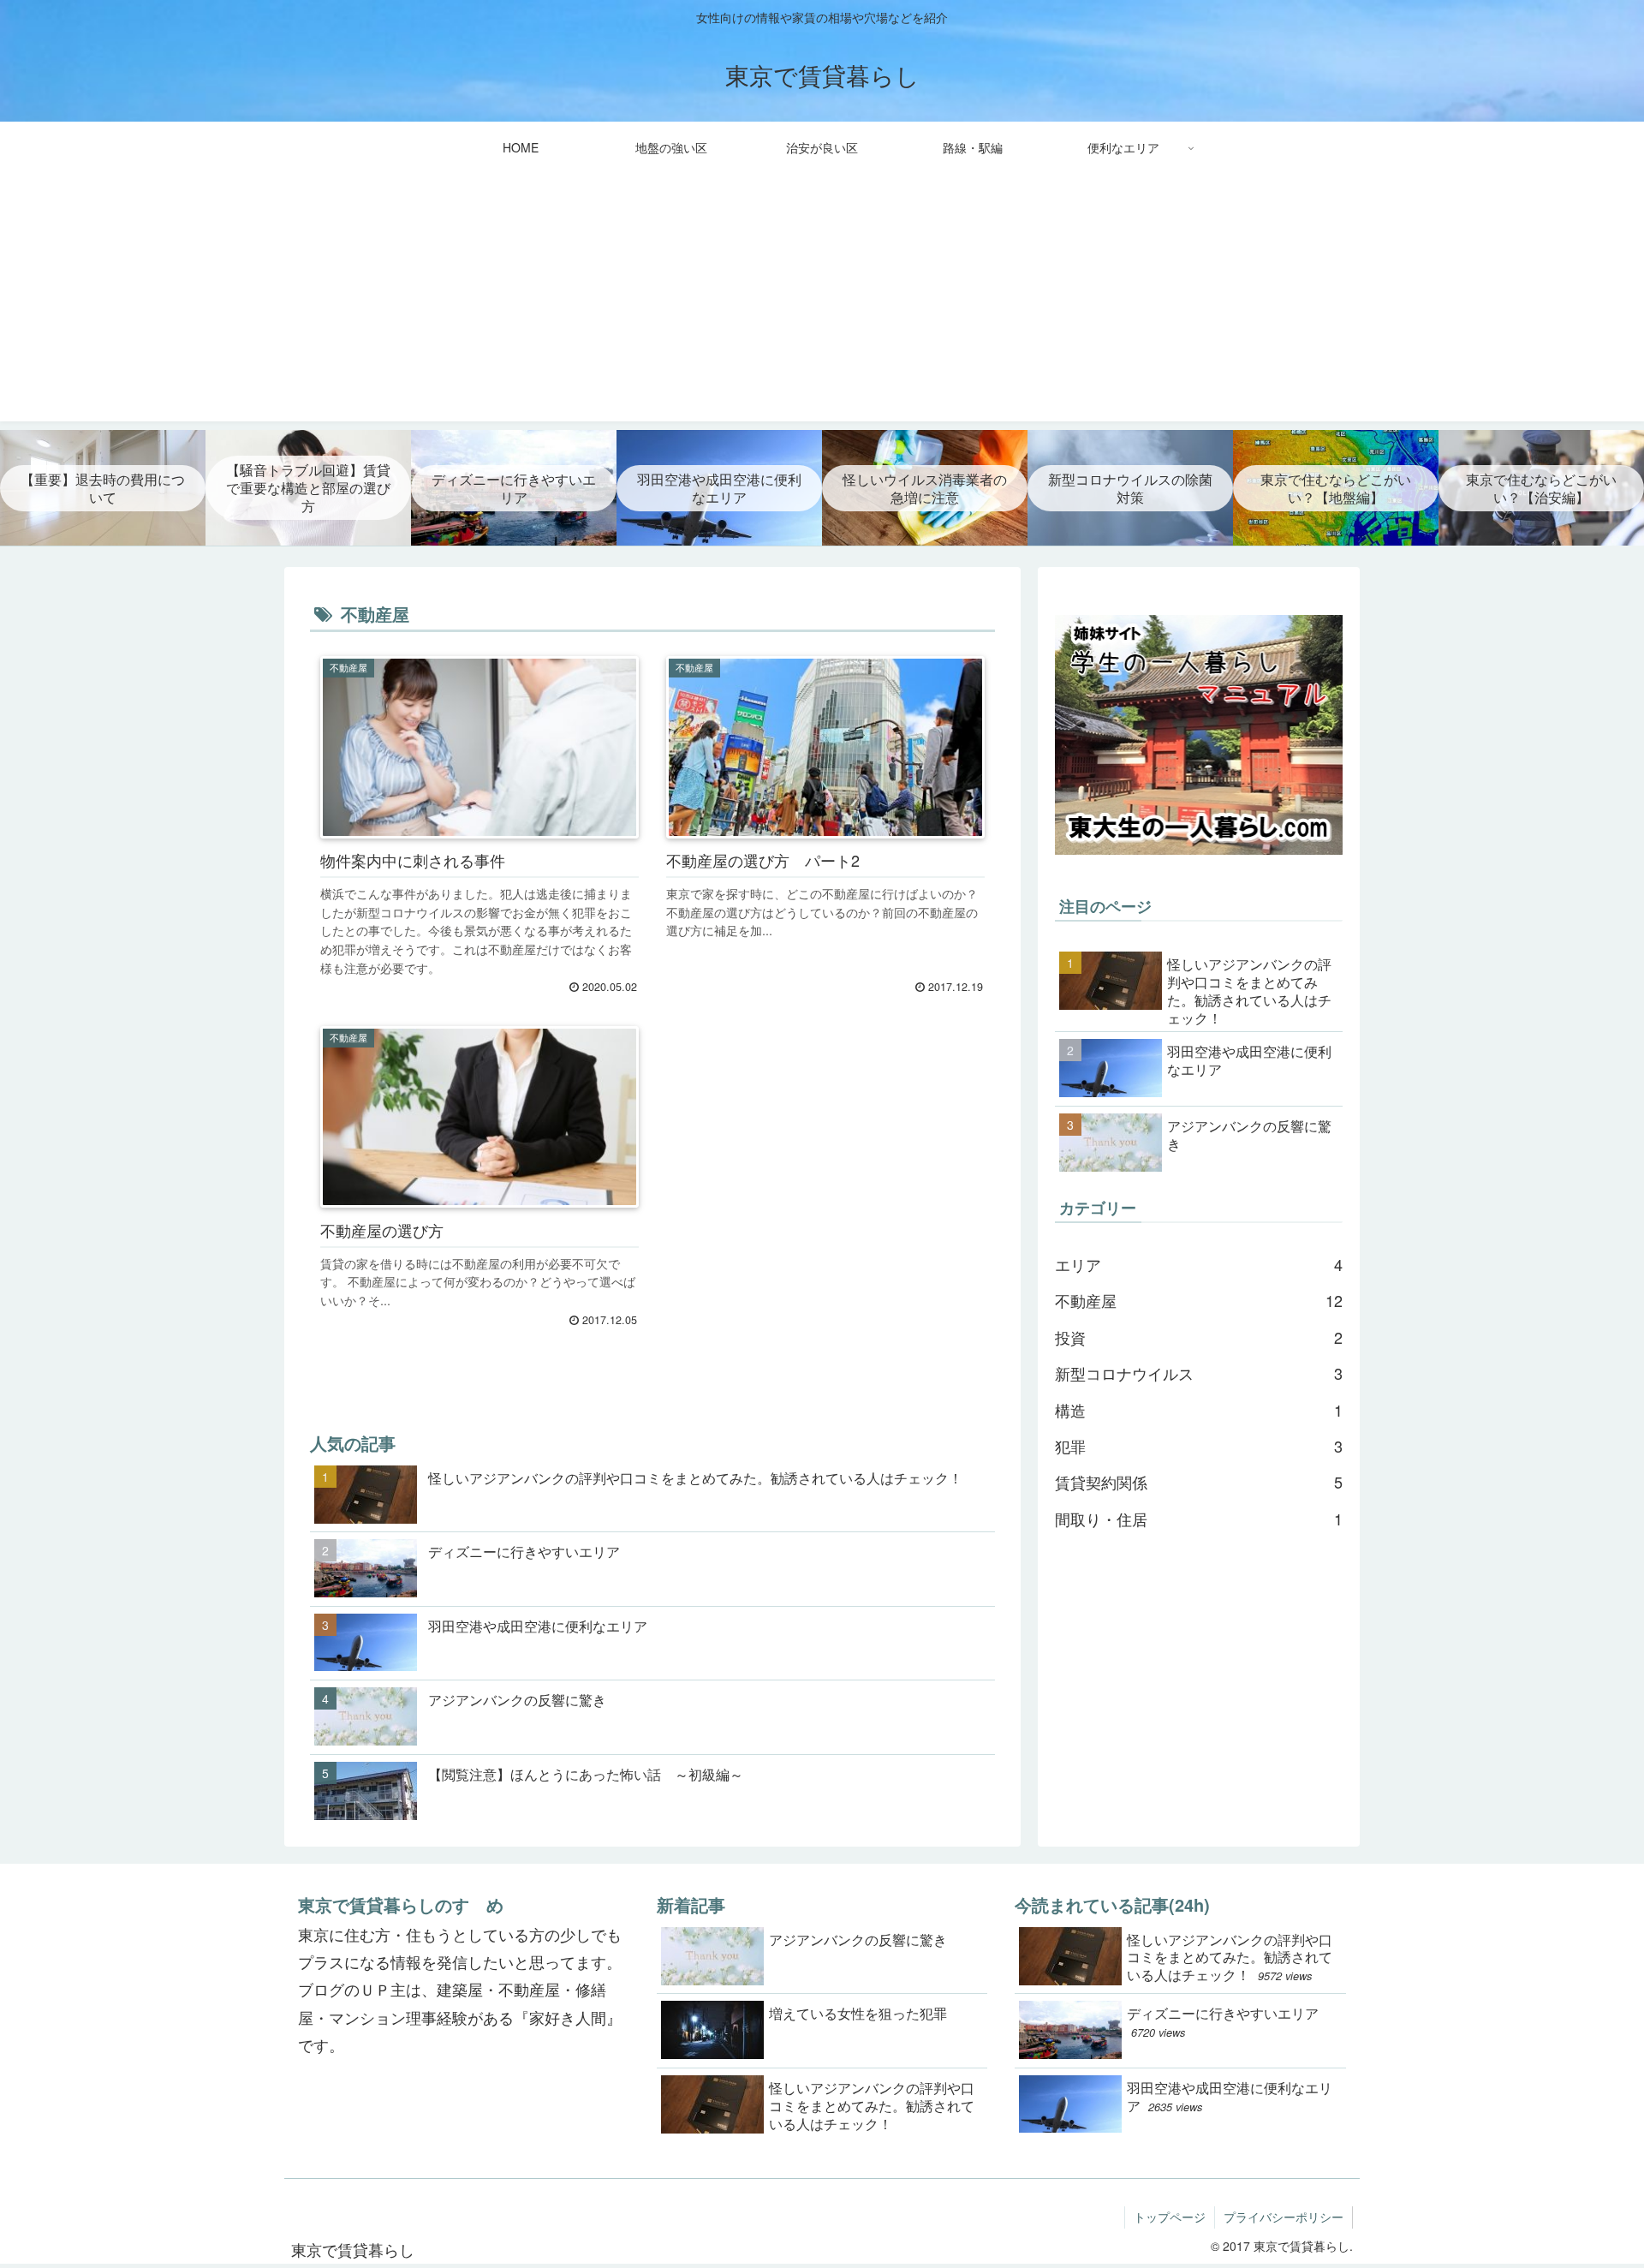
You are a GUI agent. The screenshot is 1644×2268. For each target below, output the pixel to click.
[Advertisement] (822, 301)
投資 (1199, 1337)
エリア (1199, 1264)
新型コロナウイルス (1199, 1373)
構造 (1199, 1410)
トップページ (1170, 2217)
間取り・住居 (1199, 1519)
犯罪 (1199, 1446)
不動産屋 (1199, 1300)
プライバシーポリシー (1284, 2217)
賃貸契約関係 (1199, 1482)
